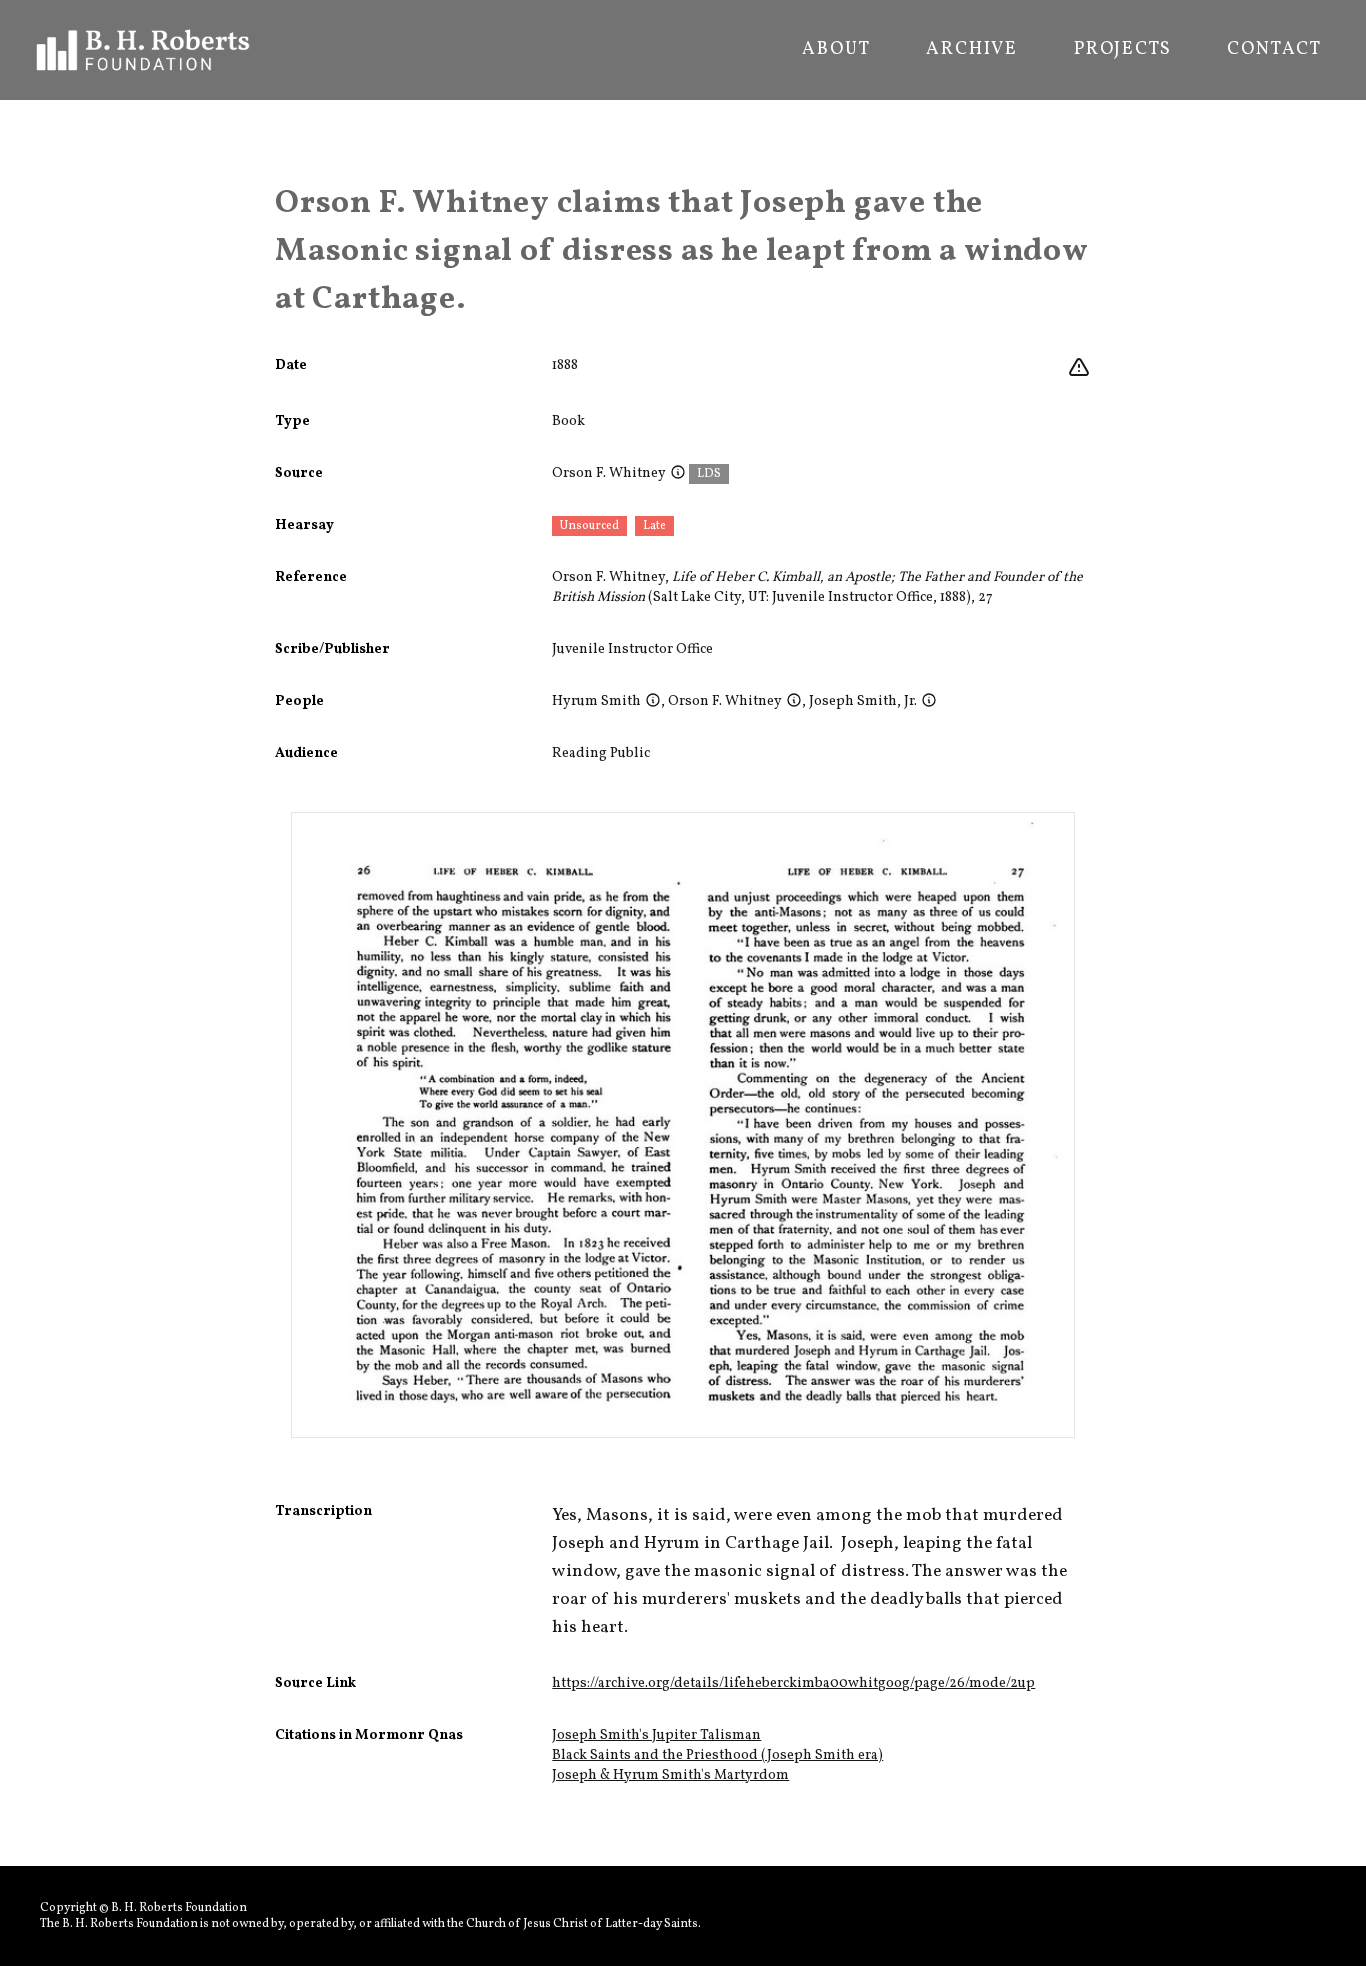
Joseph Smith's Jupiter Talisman (656, 1735)
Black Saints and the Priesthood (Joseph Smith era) (717, 1755)
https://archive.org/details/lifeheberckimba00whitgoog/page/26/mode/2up (793, 1683)
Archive (972, 50)
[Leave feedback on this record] (1079, 368)
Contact (1274, 50)
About (836, 50)
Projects (1122, 50)
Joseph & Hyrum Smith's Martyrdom (670, 1775)
